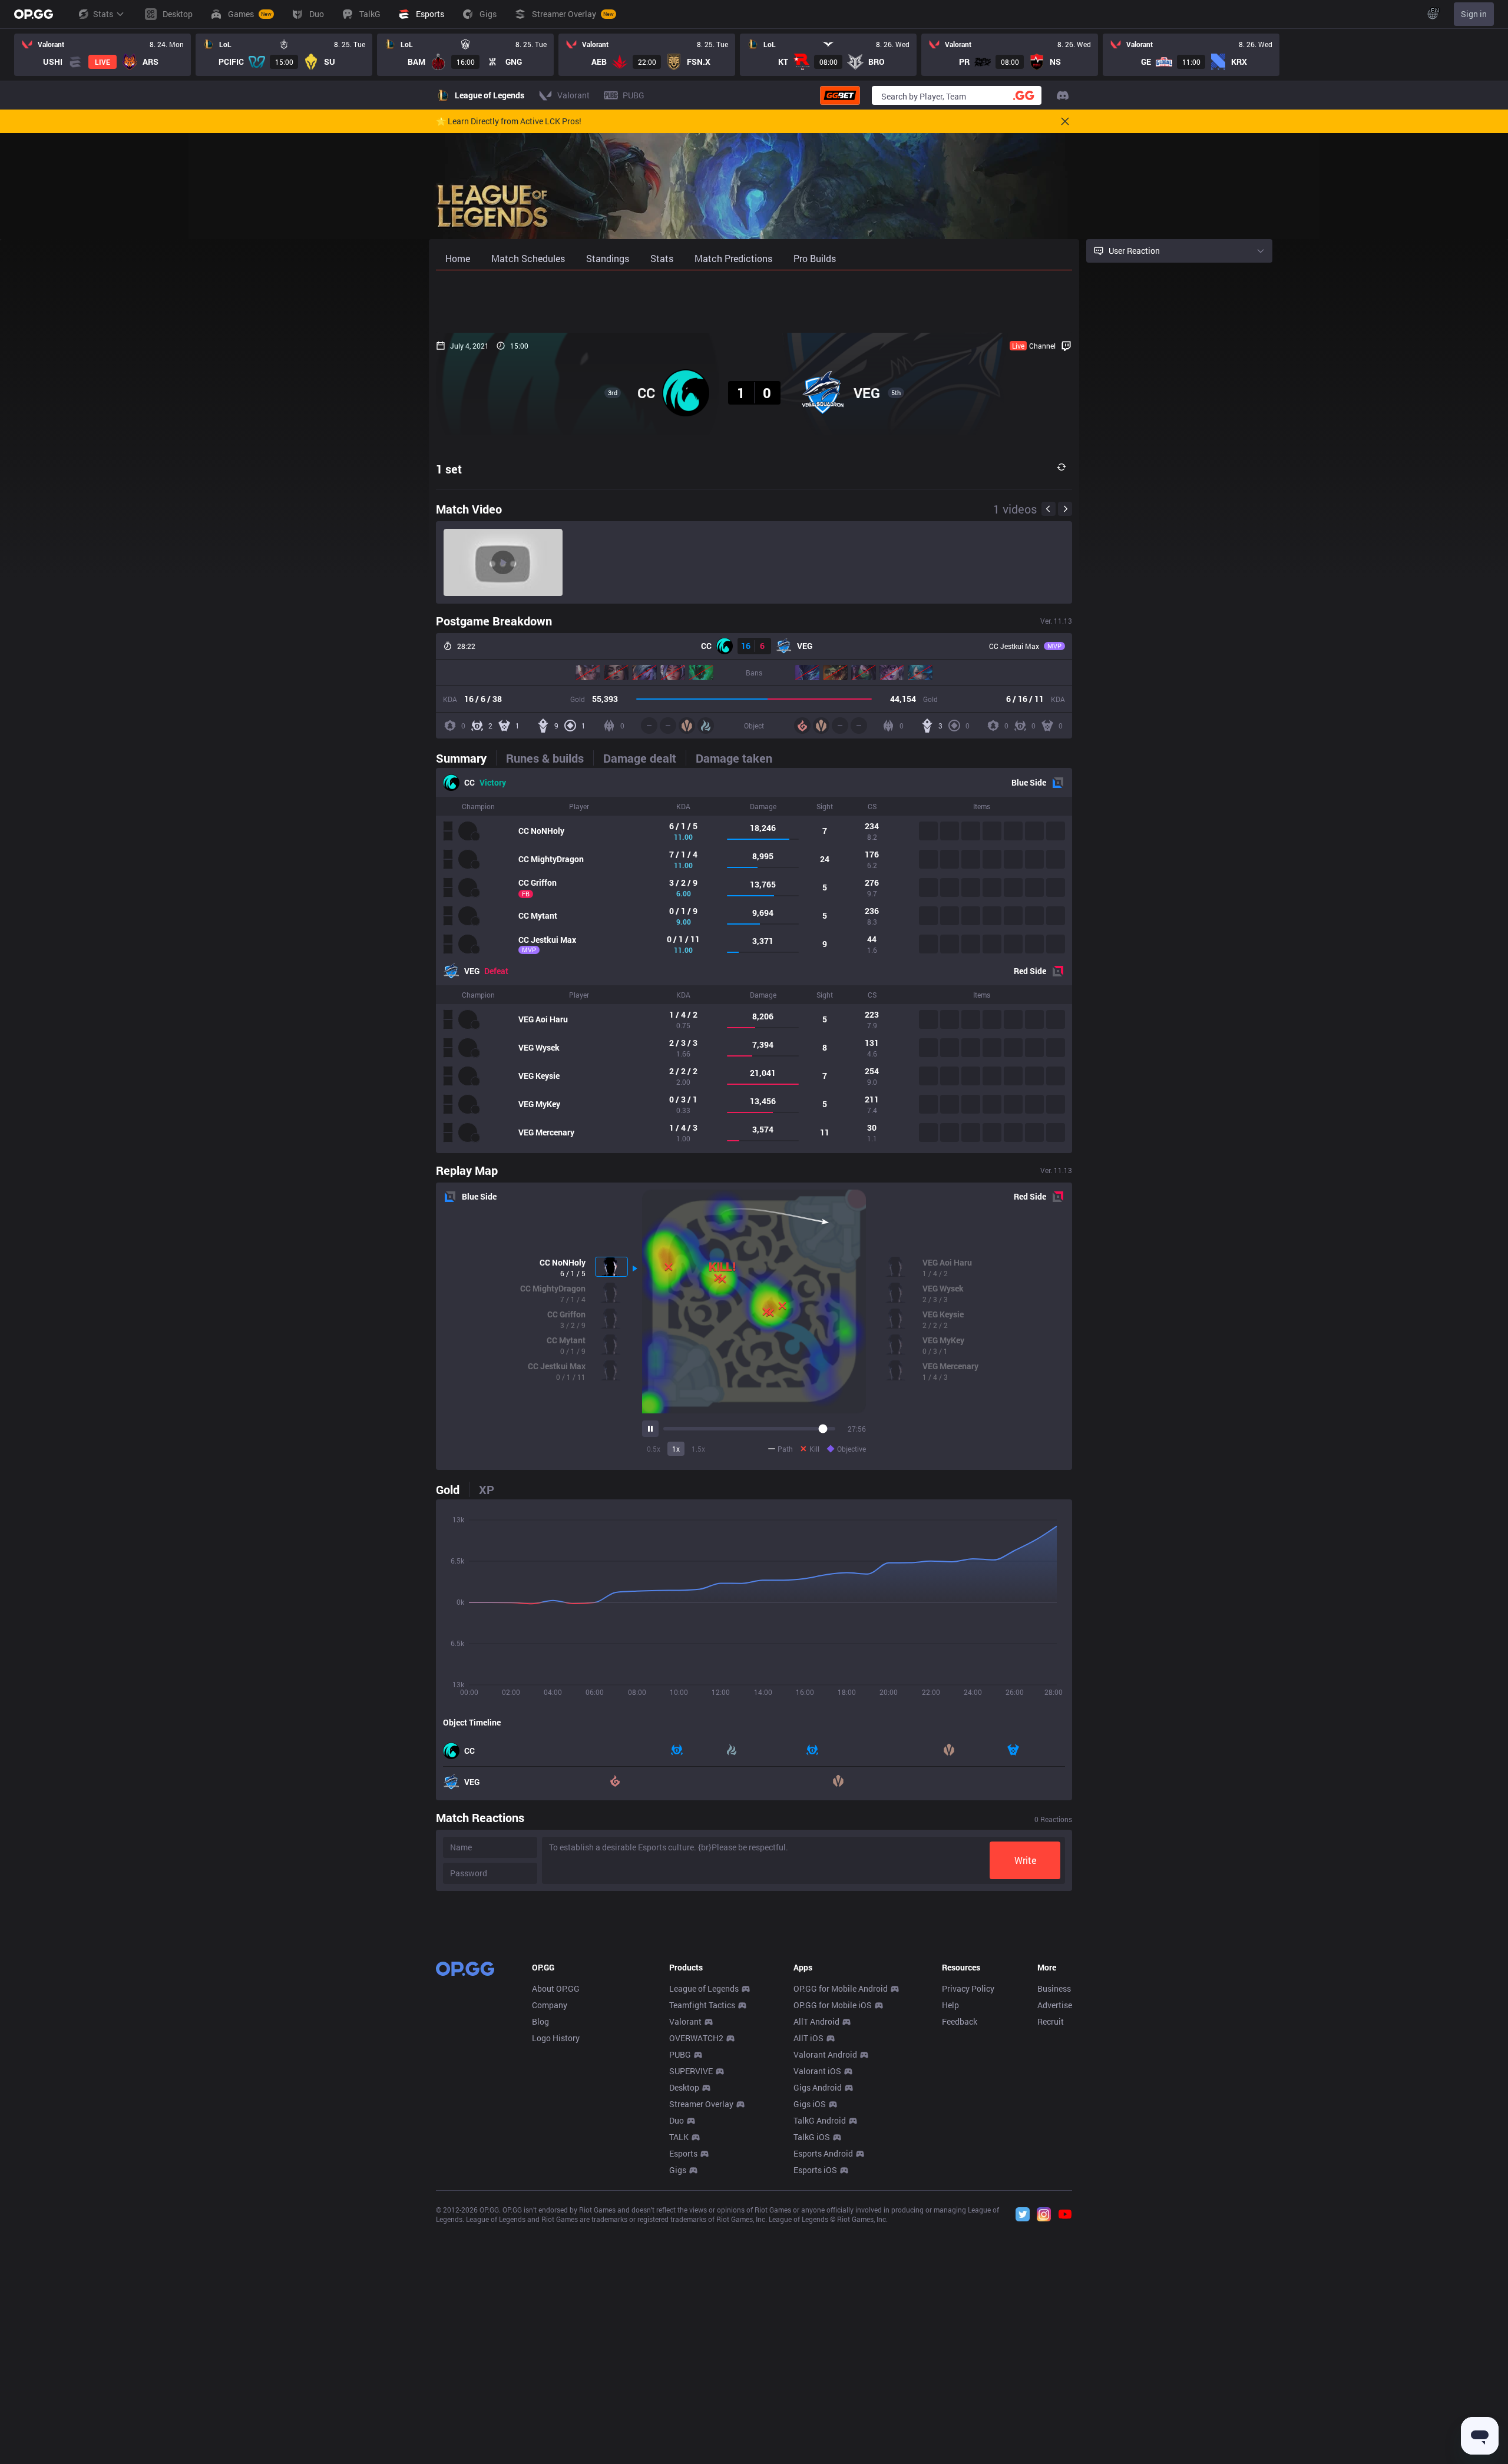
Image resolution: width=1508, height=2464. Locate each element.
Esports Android (823, 2153)
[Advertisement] (754, 302)
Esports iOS (815, 2170)
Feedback (960, 2021)
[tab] (466, 758)
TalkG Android (820, 2120)
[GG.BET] (840, 95)
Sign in (1474, 14)
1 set (449, 469)
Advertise (1055, 2005)
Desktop (684, 2087)
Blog (540, 2021)
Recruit (1051, 2021)
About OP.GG (556, 1988)
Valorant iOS (817, 2071)
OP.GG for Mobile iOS (833, 2005)
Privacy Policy (968, 1988)
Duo (677, 2120)
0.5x (654, 1449)
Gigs (678, 2170)
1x (676, 1449)
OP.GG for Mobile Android (841, 1988)
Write (1025, 1860)
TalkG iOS (812, 2137)
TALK (679, 2137)
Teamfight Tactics (702, 2005)
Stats (103, 14)
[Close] (1065, 121)
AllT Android (816, 2021)
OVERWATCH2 (696, 2038)
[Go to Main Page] (34, 14)
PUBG (680, 2054)
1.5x (698, 1449)
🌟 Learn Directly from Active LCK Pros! (509, 121)
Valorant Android (825, 2054)
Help (950, 2005)
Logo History (556, 2038)
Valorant (685, 2021)
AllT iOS (808, 2038)
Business (1054, 1988)
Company (550, 2005)
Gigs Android (818, 2087)
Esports (683, 2153)
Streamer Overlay (701, 2104)
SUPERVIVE (691, 2071)
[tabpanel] (754, 961)
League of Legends (704, 1988)
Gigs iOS (810, 2104)
